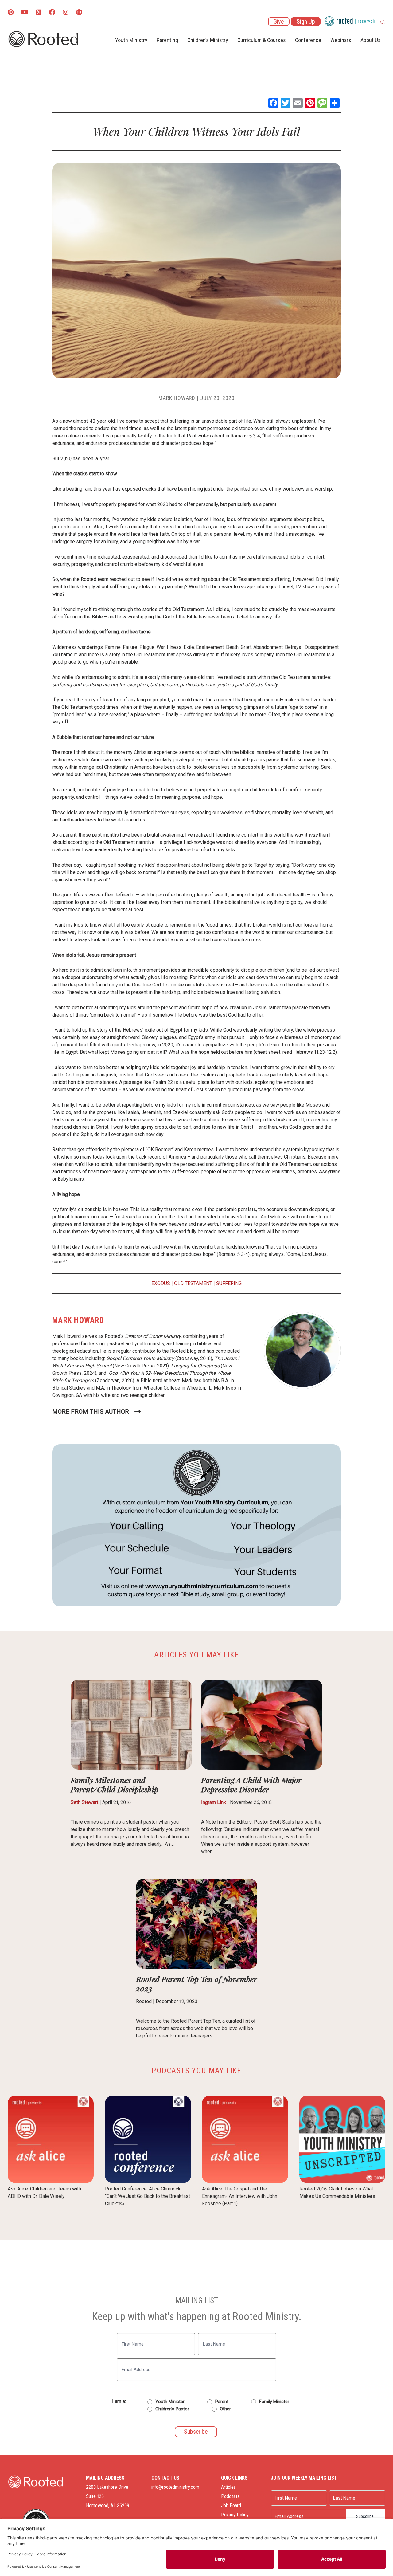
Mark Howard (177, 398)
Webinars (341, 40)
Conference (308, 40)
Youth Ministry (131, 40)
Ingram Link (214, 1802)
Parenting (167, 40)
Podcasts (230, 2496)
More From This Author (91, 1412)
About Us (371, 40)
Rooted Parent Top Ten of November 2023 (196, 1984)
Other (225, 2409)
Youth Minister (170, 2402)
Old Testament (193, 1283)
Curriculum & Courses (262, 40)
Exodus (161, 1283)
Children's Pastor (172, 2409)
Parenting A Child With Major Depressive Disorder (251, 1784)
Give (279, 22)
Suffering (229, 1283)
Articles (228, 2487)
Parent (222, 2402)
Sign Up (306, 22)
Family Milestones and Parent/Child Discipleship (115, 1784)
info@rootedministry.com (175, 2487)
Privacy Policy (235, 2515)
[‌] (39, 13)
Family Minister (274, 2402)
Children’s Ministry (208, 40)
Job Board (231, 2505)
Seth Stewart (84, 1802)
